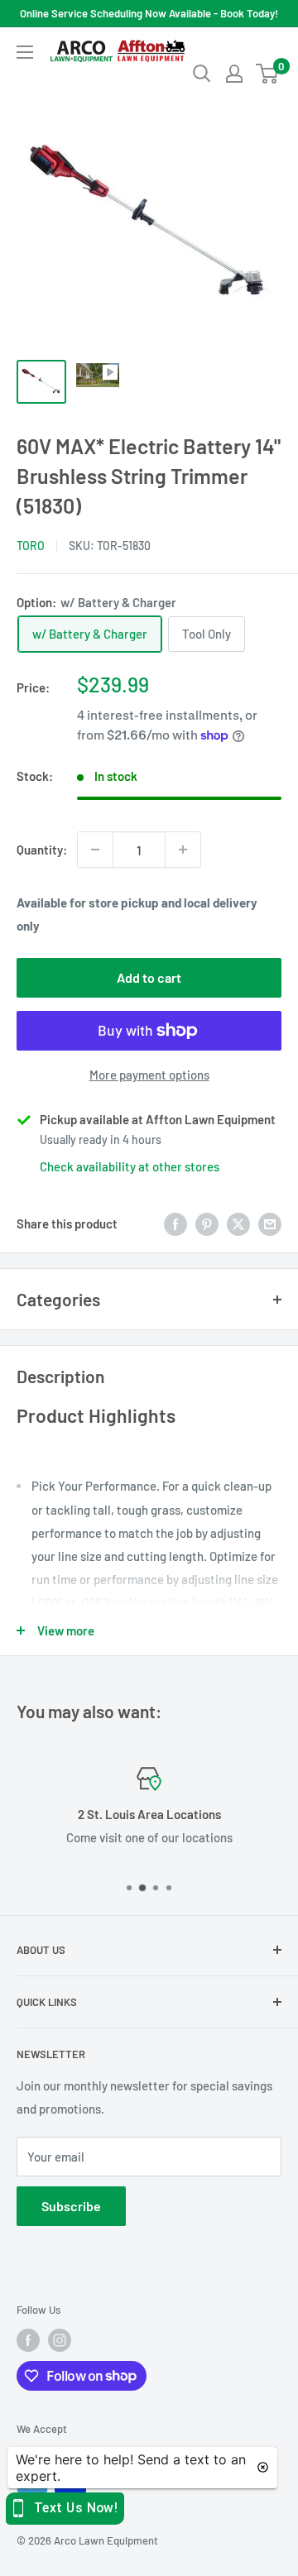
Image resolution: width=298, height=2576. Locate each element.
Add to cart (149, 977)
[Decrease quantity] (95, 850)
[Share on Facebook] (175, 1223)
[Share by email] (270, 1223)
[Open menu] (25, 52)
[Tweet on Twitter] (238, 1223)
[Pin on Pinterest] (207, 1223)
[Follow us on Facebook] (28, 2340)
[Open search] (202, 74)
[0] (268, 74)
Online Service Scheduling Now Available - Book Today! (149, 13)
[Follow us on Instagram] (60, 2340)
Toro (31, 546)
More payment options (149, 1075)
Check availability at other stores (130, 1166)
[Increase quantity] (183, 850)
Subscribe (71, 2206)
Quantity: (42, 850)
